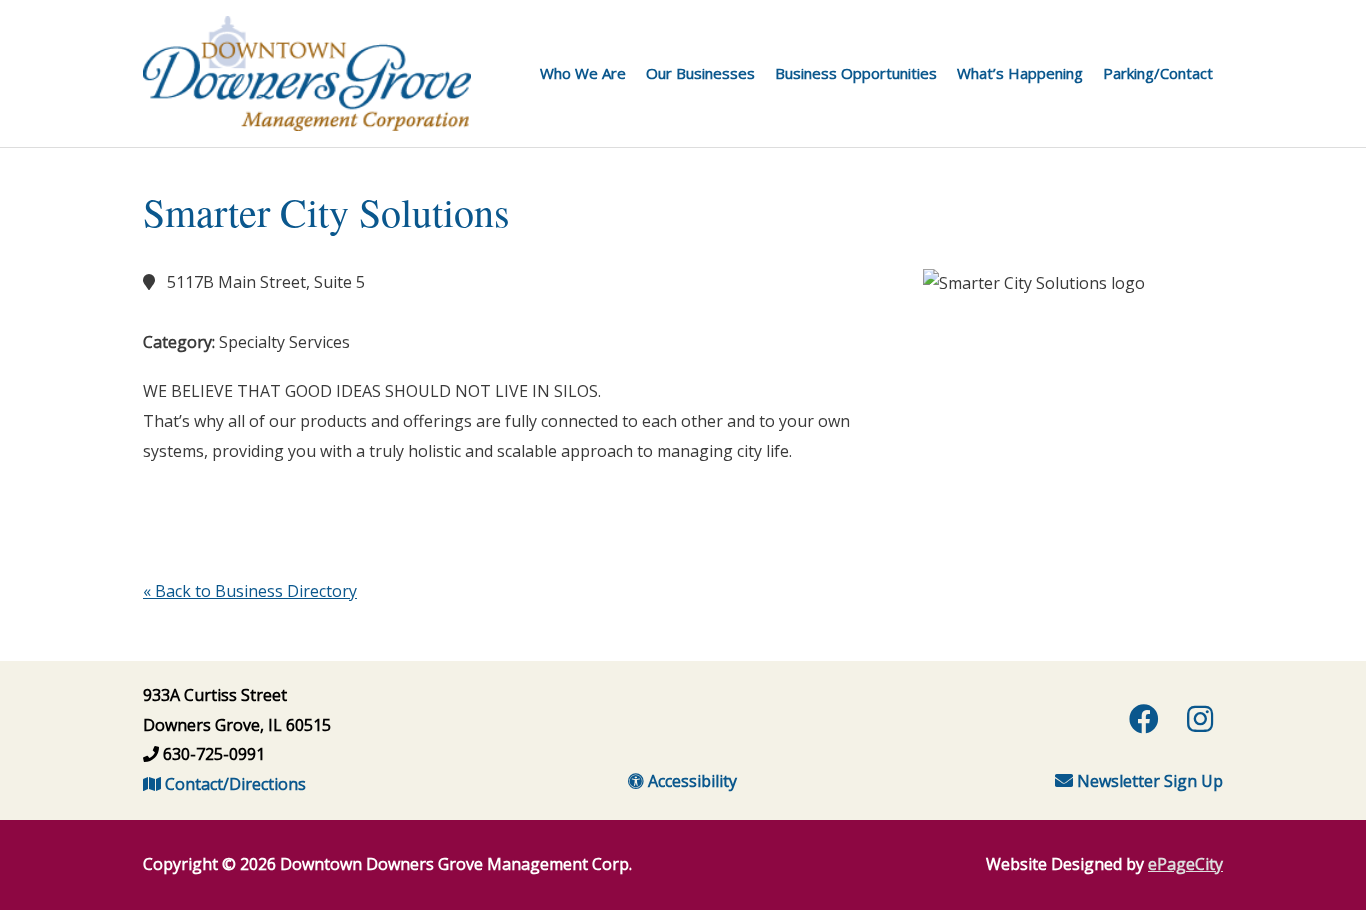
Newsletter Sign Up (1148, 781)
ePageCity (1185, 864)
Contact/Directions (233, 784)
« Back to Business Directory (250, 591)
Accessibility (690, 781)
